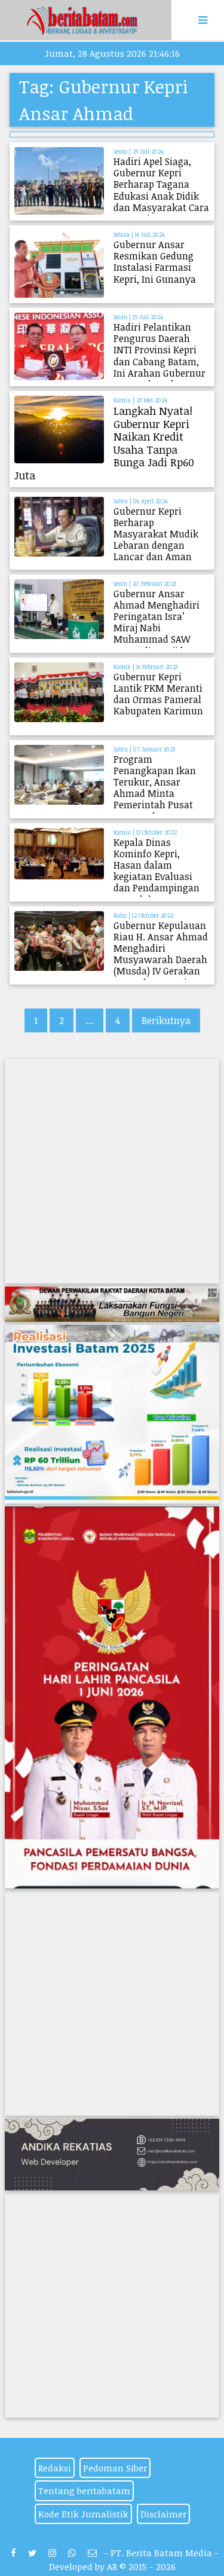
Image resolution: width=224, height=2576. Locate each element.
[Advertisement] (112, 1171)
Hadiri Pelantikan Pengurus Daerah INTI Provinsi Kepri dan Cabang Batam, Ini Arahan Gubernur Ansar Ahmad (159, 356)
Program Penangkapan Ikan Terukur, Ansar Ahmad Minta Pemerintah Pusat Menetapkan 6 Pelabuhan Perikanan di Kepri (161, 799)
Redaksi (55, 2468)
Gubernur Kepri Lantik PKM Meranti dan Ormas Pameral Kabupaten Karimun (158, 694)
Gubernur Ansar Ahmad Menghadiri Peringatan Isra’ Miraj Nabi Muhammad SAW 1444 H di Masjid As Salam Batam (157, 628)
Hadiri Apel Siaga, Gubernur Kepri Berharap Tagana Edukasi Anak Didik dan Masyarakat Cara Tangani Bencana (161, 190)
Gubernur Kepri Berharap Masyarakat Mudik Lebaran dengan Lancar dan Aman (156, 534)
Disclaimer (163, 2514)
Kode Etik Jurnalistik (83, 2514)
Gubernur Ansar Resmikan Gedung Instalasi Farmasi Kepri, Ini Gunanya (155, 262)
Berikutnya (166, 1020)
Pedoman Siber (115, 2468)
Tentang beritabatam (84, 2491)
